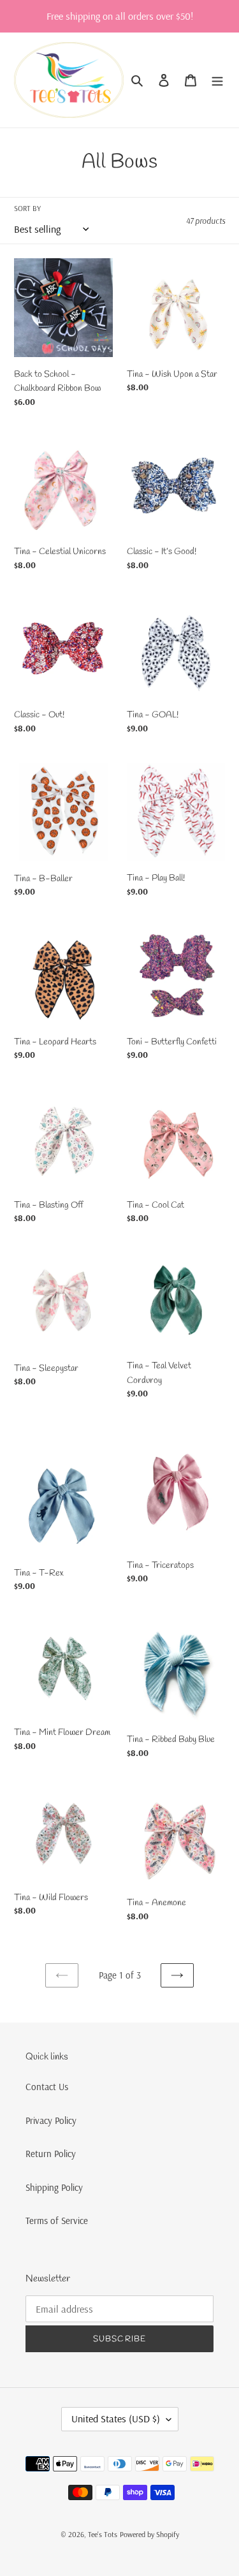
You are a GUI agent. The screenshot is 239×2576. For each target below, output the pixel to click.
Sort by (27, 208)
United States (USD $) (116, 2419)
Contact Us (47, 2087)
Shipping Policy (54, 2187)
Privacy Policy (51, 2120)
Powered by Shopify (149, 2534)
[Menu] (217, 80)
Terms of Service (57, 2221)
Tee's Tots (103, 2534)
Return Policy (51, 2154)
